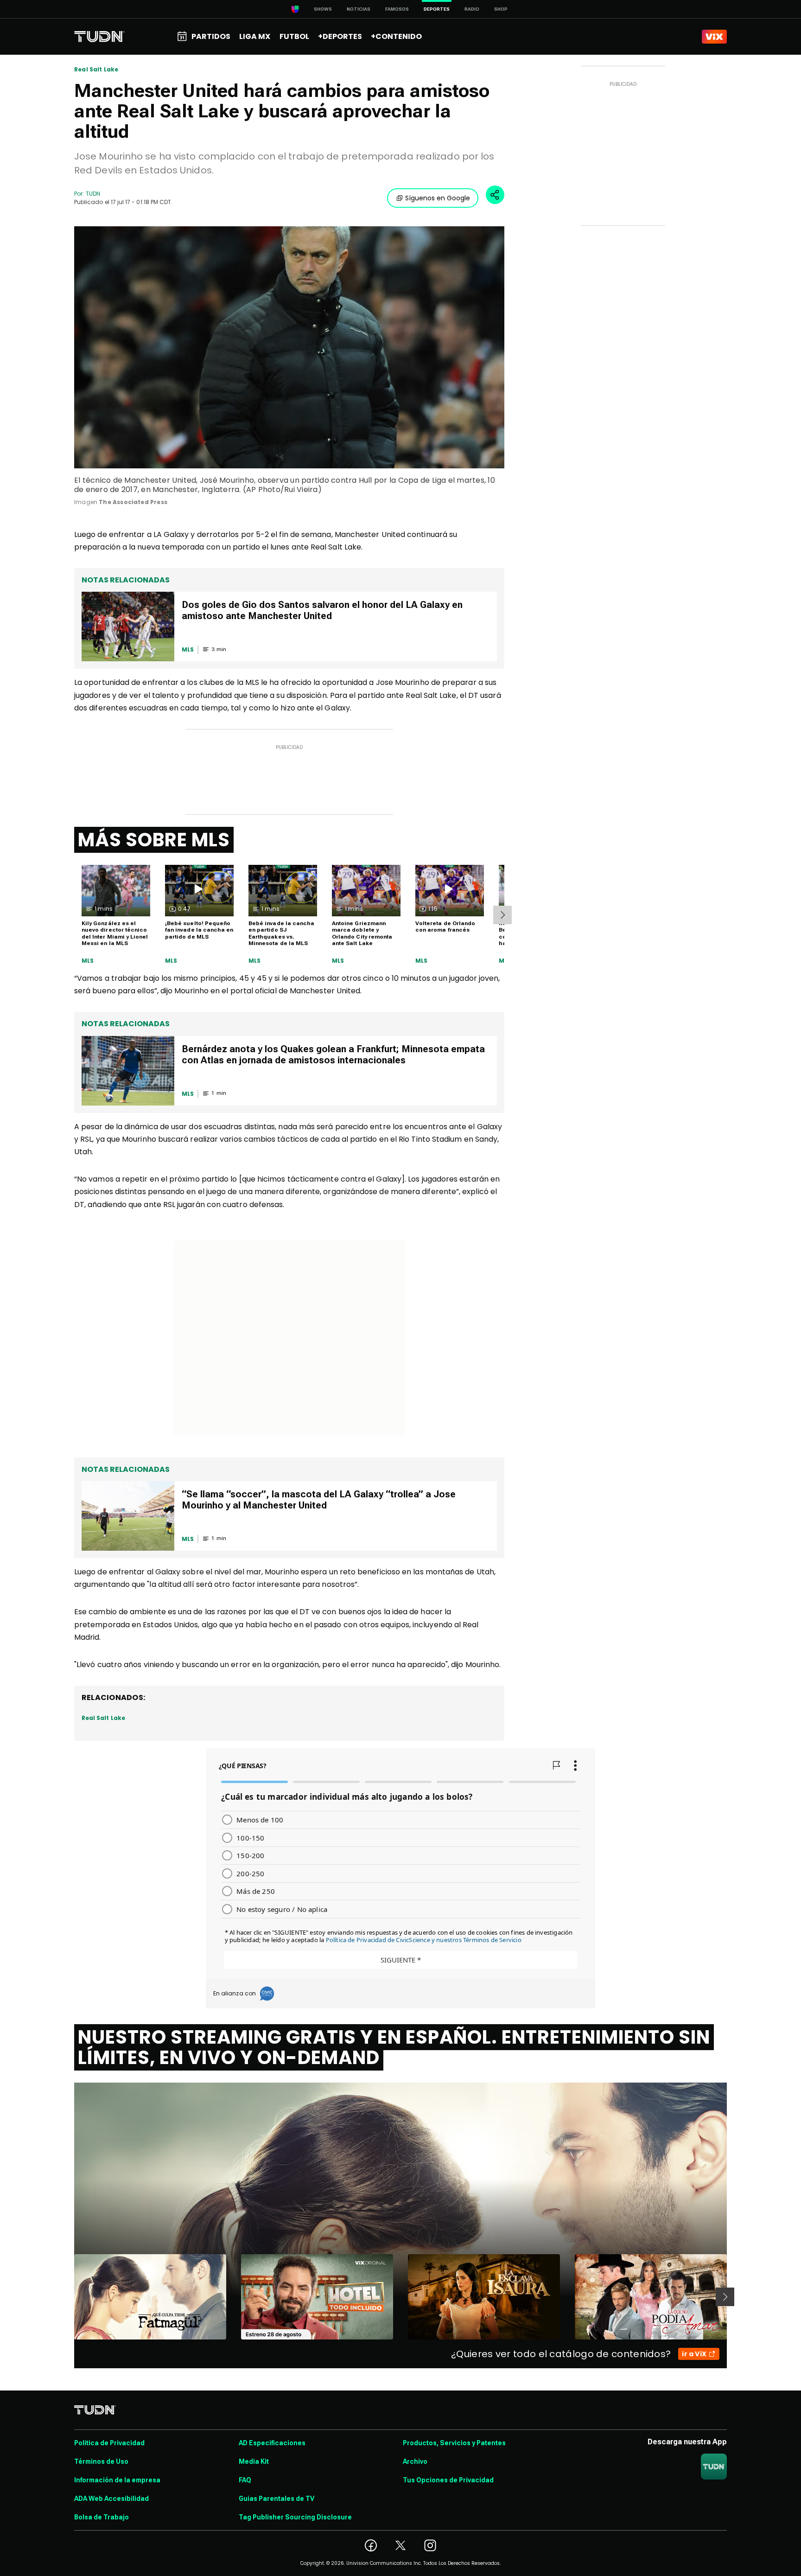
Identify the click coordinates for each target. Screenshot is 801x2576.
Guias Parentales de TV (277, 2499)
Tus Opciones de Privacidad (448, 2480)
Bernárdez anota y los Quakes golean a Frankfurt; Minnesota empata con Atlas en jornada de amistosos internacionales (333, 1055)
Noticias (359, 9)
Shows (323, 9)
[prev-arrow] (68, 2297)
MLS (88, 961)
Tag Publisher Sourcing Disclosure (295, 2517)
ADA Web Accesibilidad (111, 2499)
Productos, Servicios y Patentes (454, 2443)
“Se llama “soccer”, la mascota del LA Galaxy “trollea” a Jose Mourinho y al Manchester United (319, 1500)
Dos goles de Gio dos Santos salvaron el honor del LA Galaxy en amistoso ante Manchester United (322, 610)
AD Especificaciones (272, 2443)
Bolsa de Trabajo (102, 2517)
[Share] (495, 195)
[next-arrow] (502, 915)
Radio (472, 9)
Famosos (397, 9)
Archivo (415, 2461)
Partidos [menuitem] (211, 36)
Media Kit (254, 2461)
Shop (501, 9)
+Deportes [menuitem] (340, 36)
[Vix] (714, 37)
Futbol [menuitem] (294, 36)
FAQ (245, 2480)
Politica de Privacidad (109, 2443)
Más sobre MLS (154, 840)
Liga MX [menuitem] (255, 36)
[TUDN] (99, 37)
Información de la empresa (117, 2480)
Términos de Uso (101, 2461)
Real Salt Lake (96, 70)
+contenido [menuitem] (396, 36)
